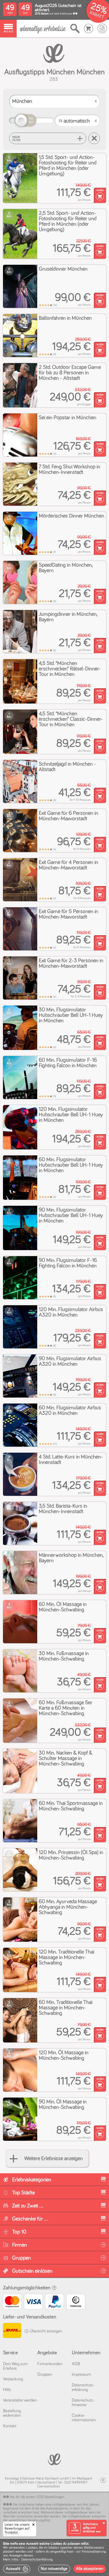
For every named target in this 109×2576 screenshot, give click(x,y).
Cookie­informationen (84, 2418)
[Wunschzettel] (102, 29)
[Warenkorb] (89, 29)
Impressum (81, 2375)
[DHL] (12, 2331)
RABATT (97, 15)
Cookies (31, 2548)
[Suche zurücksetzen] (94, 138)
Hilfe (7, 2390)
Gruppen (45, 2375)
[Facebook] (103, 2480)
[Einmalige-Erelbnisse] (54, 2459)
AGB (76, 2364)
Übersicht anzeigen (45, 2331)
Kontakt (10, 2426)
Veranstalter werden (20, 2400)
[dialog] (54, 2557)
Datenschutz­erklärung (83, 2387)
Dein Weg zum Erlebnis (15, 2366)
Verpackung (13, 2379)
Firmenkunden (50, 2364)
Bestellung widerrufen (12, 2413)
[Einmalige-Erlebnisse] (43, 29)
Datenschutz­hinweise (83, 2403)
